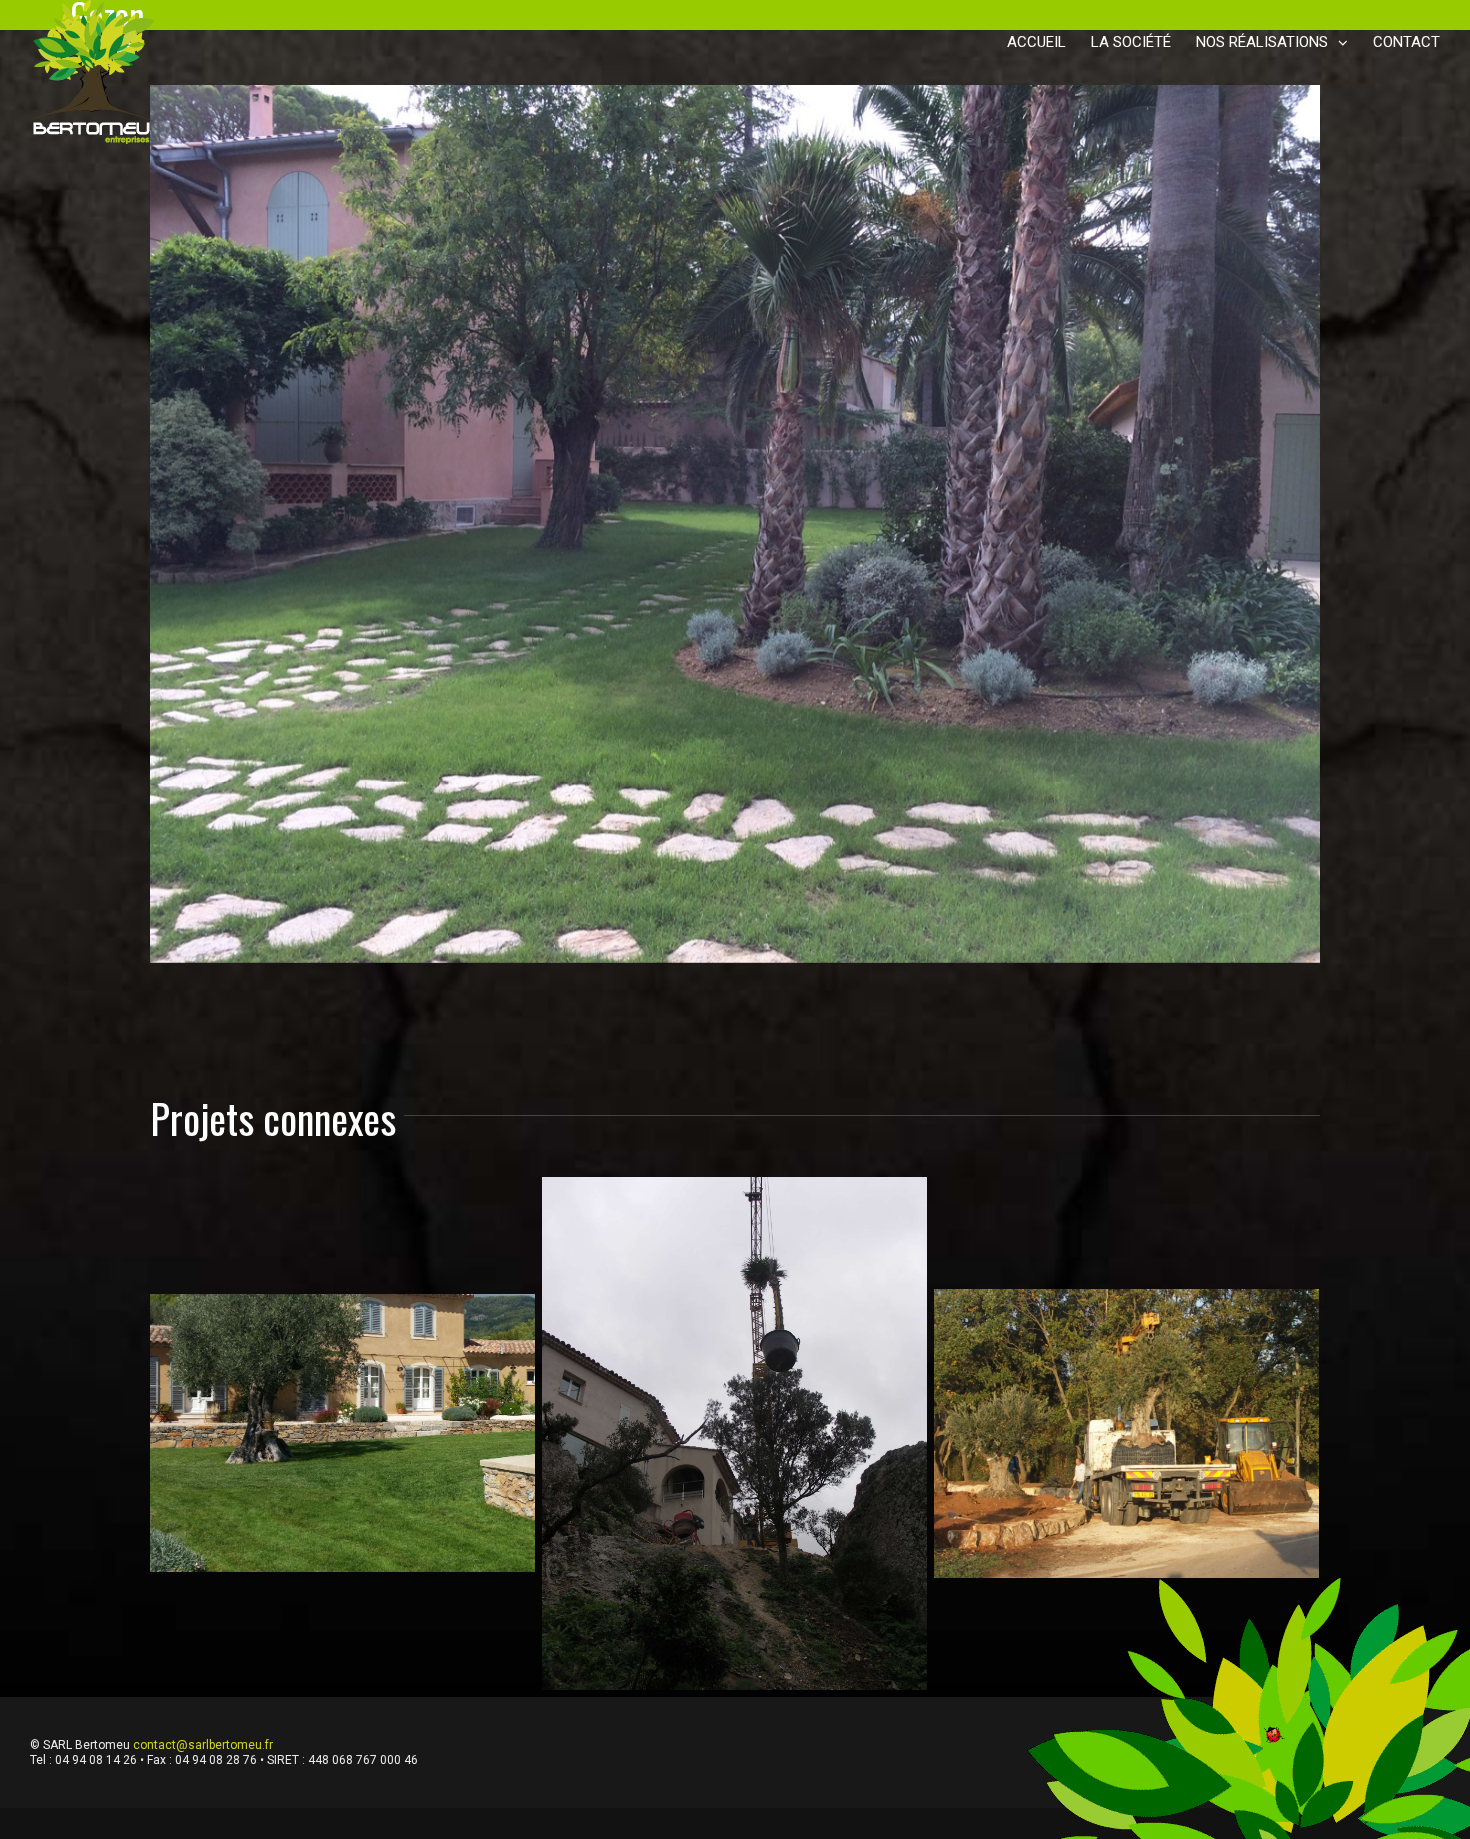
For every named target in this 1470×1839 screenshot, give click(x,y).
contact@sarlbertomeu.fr (203, 1549)
